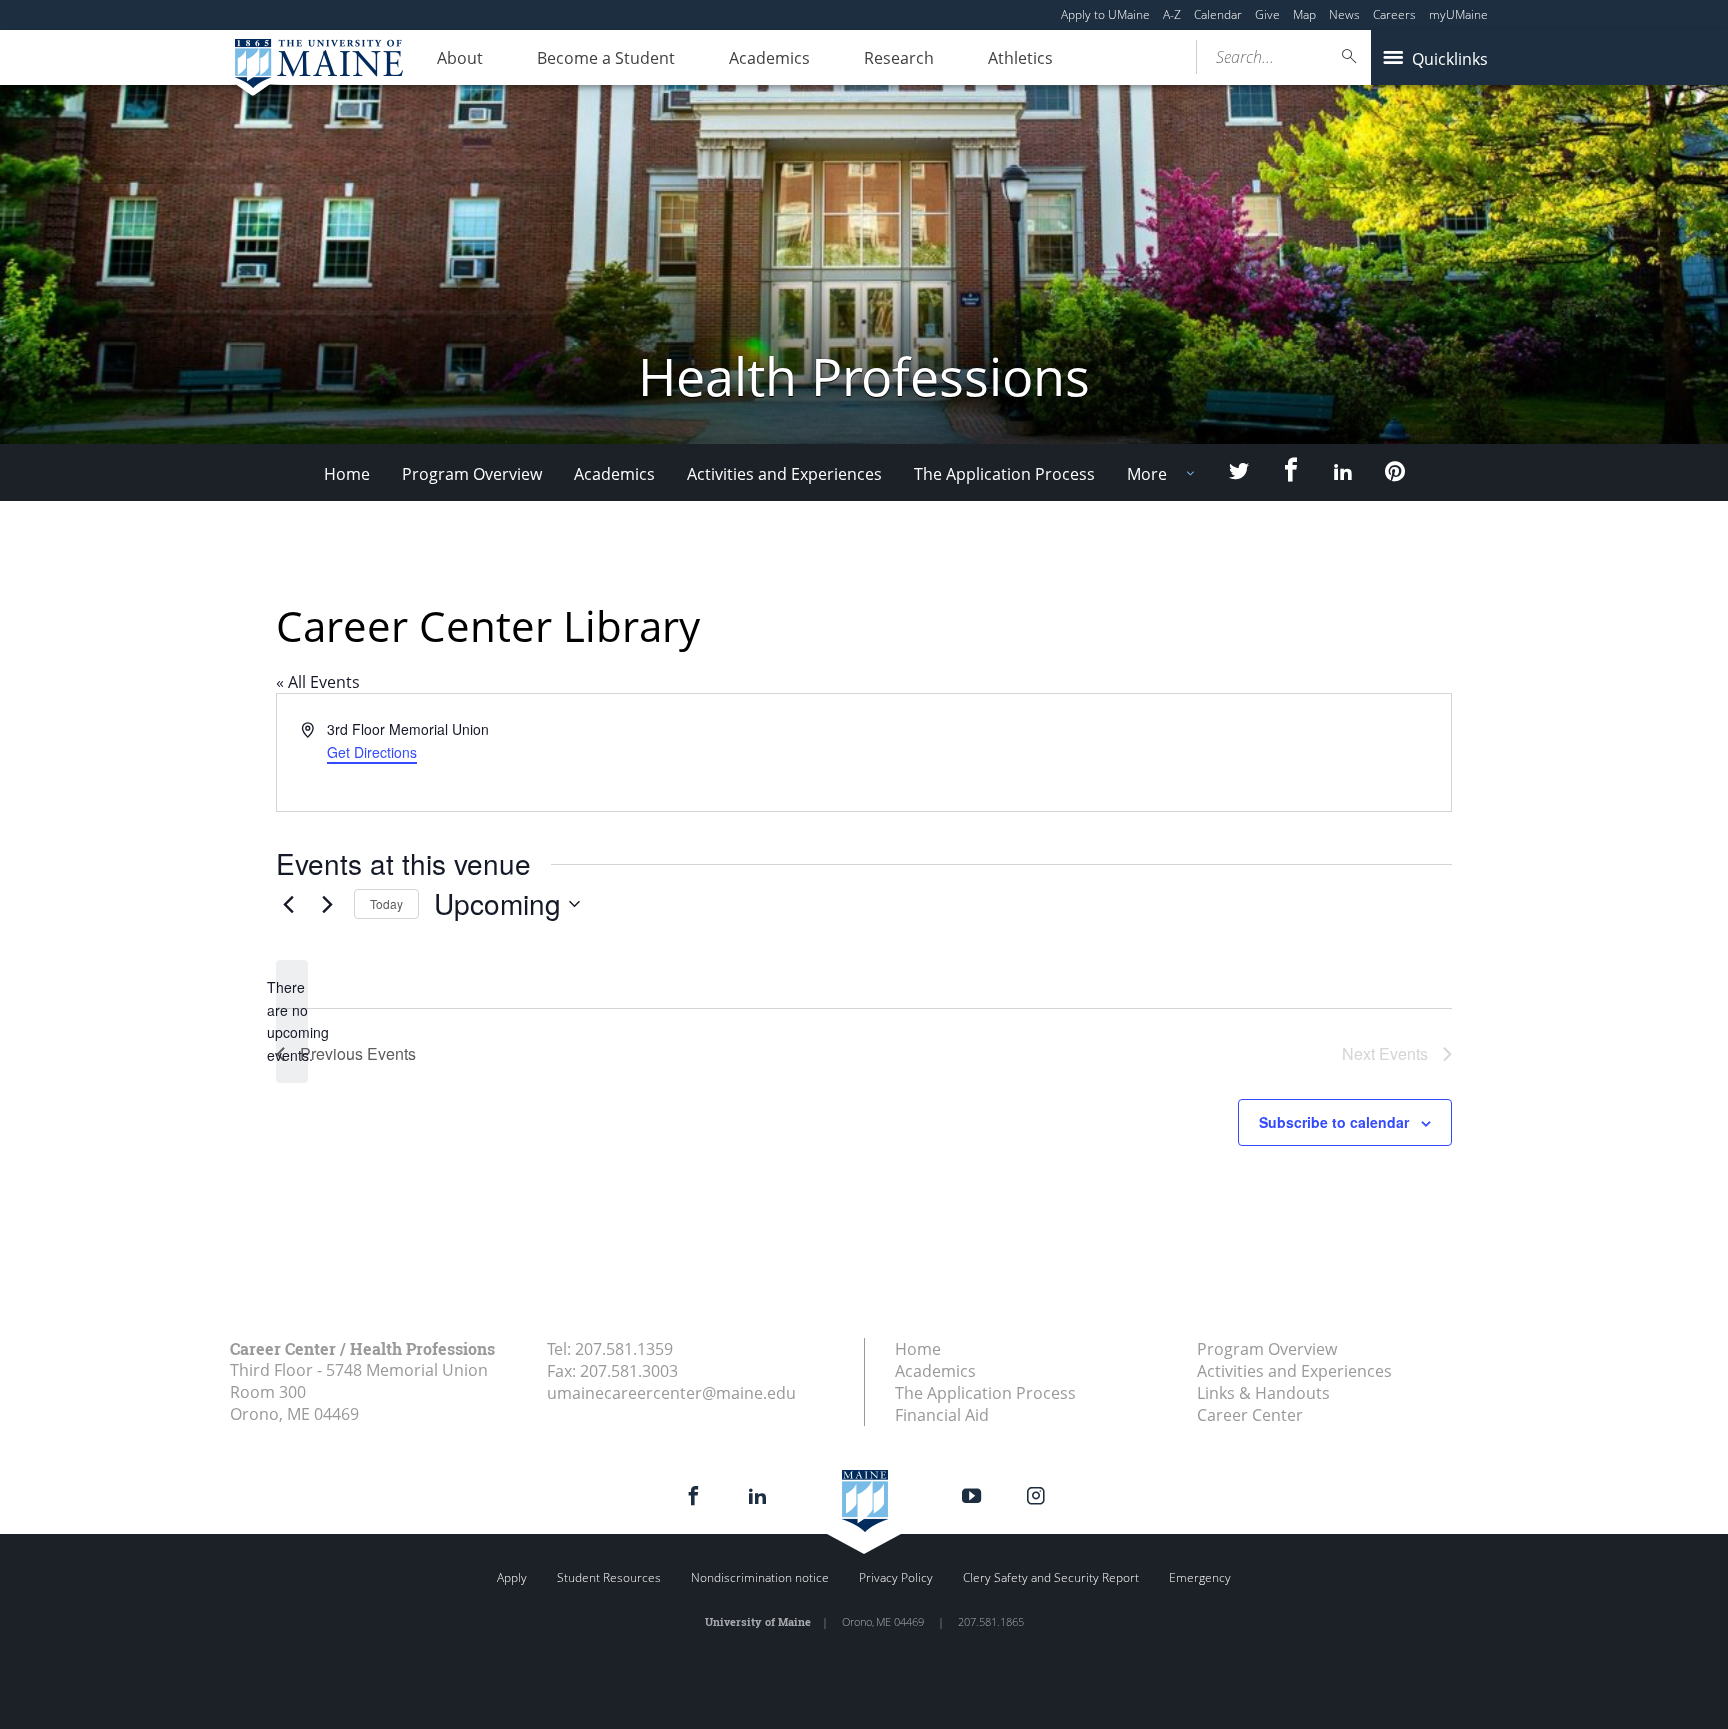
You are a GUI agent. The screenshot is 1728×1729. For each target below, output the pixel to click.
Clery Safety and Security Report (1051, 1577)
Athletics (1020, 58)
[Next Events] (327, 904)
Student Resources (609, 1577)
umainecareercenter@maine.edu (671, 1393)
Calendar (1218, 14)
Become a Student (606, 58)
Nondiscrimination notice (760, 1577)
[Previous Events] (288, 904)
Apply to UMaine (1105, 14)
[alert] (292, 1021)
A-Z (1172, 14)
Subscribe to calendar (1334, 1122)
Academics (769, 58)
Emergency (1200, 1577)
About (460, 58)
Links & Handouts (1263, 1393)
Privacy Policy (896, 1577)
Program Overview (472, 474)
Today (386, 903)
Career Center (1250, 1415)
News (1344, 14)
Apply (512, 1577)
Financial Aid (942, 1415)
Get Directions (372, 752)
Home (347, 474)
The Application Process (1004, 474)
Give (1267, 14)
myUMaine (1458, 14)
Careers (1394, 14)
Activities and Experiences (784, 474)
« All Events (318, 682)
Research (899, 58)
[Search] (1350, 56)
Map (1304, 14)
